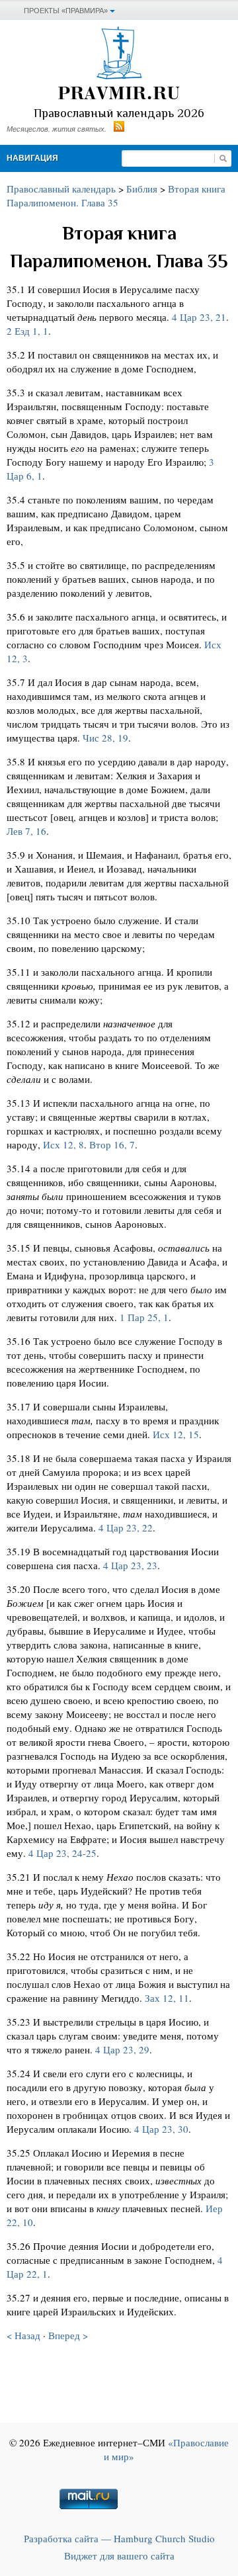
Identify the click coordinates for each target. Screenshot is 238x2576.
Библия (142, 189)
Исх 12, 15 (176, 1434)
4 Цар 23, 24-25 (62, 1853)
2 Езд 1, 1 (27, 331)
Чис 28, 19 (105, 738)
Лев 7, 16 (26, 831)
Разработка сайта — (119, 2538)
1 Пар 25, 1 (144, 1317)
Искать (223, 158)
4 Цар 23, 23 (130, 1565)
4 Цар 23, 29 (122, 2049)
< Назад (23, 2335)
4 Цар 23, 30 (161, 2129)
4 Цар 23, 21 (199, 317)
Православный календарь (61, 189)
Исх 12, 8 (63, 1144)
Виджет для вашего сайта (119, 2555)
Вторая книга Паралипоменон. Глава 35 (116, 195)
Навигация (32, 158)
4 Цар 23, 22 (126, 1527)
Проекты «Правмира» (66, 11)
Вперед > (68, 2335)
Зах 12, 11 (167, 1998)
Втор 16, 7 (112, 1144)
